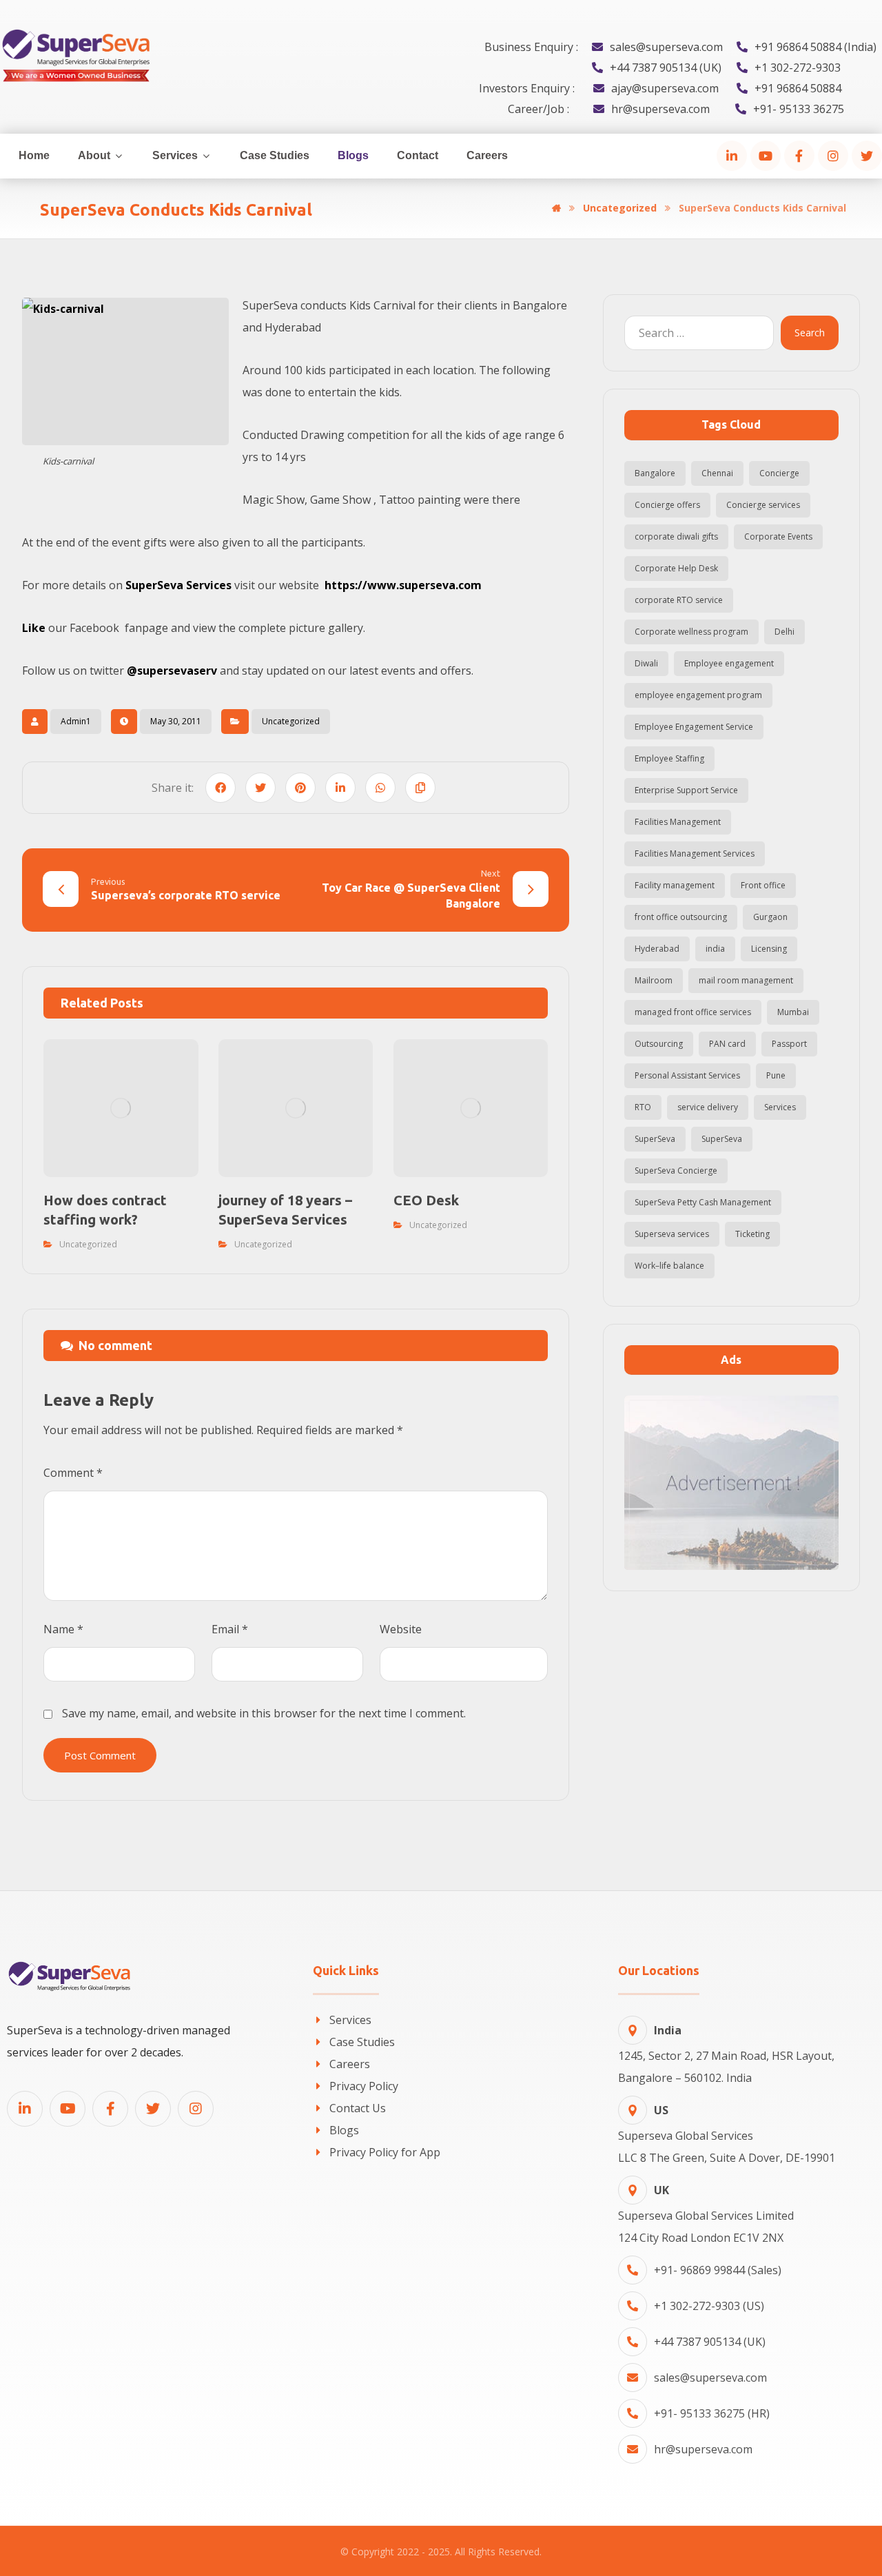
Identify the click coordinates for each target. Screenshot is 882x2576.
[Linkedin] (25, 2109)
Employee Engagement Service (694, 727)
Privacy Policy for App (385, 2152)
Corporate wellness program (691, 632)
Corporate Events (778, 536)
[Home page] (556, 208)
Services (780, 1107)
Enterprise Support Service (686, 790)
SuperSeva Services (178, 585)
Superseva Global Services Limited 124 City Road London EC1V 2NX (706, 2214)
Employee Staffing (669, 758)
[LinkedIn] (732, 156)
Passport (789, 1044)
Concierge (779, 473)
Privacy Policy (364, 2086)
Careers (350, 2064)
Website (401, 1629)
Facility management (675, 885)
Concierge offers (667, 505)
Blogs (344, 2130)
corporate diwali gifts (676, 536)
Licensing (769, 949)
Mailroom (654, 980)
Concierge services (763, 505)
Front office (763, 885)
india (715, 949)
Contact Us (358, 2108)
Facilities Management (678, 822)
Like (34, 628)
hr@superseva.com (703, 2449)
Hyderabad (657, 949)
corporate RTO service (679, 600)
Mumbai (793, 1012)
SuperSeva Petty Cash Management (703, 1202)
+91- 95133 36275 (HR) (712, 2413)
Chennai (717, 473)
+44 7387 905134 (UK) (710, 2342)
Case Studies (362, 2042)
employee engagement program (698, 695)
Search (810, 333)
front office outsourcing (681, 917)
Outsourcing (659, 1044)
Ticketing (752, 1234)
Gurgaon (770, 917)
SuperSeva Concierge (676, 1171)
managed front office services (693, 1012)
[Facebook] (799, 156)
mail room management (746, 980)
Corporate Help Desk (676, 568)
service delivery (708, 1107)
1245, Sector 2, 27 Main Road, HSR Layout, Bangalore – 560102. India (726, 2054)
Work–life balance (669, 1266)
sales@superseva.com (710, 2378)
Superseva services (672, 1234)
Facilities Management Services (695, 853)
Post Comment (100, 1755)
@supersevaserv (171, 671)
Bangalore (655, 473)
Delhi (784, 632)
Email (230, 1629)
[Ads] (731, 1483)
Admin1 (76, 721)
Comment (73, 1473)
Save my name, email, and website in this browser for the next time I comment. (264, 1713)
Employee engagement (729, 663)
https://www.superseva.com (403, 585)
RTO (643, 1107)
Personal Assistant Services (687, 1075)
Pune (776, 1075)
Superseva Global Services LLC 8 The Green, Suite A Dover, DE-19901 (727, 2134)
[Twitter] (867, 156)
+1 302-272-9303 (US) (709, 2306)
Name (63, 1629)
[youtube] (766, 156)
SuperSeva (655, 1139)
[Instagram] (833, 156)
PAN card (727, 1044)
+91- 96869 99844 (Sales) (718, 2270)
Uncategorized (291, 721)
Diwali (646, 663)
